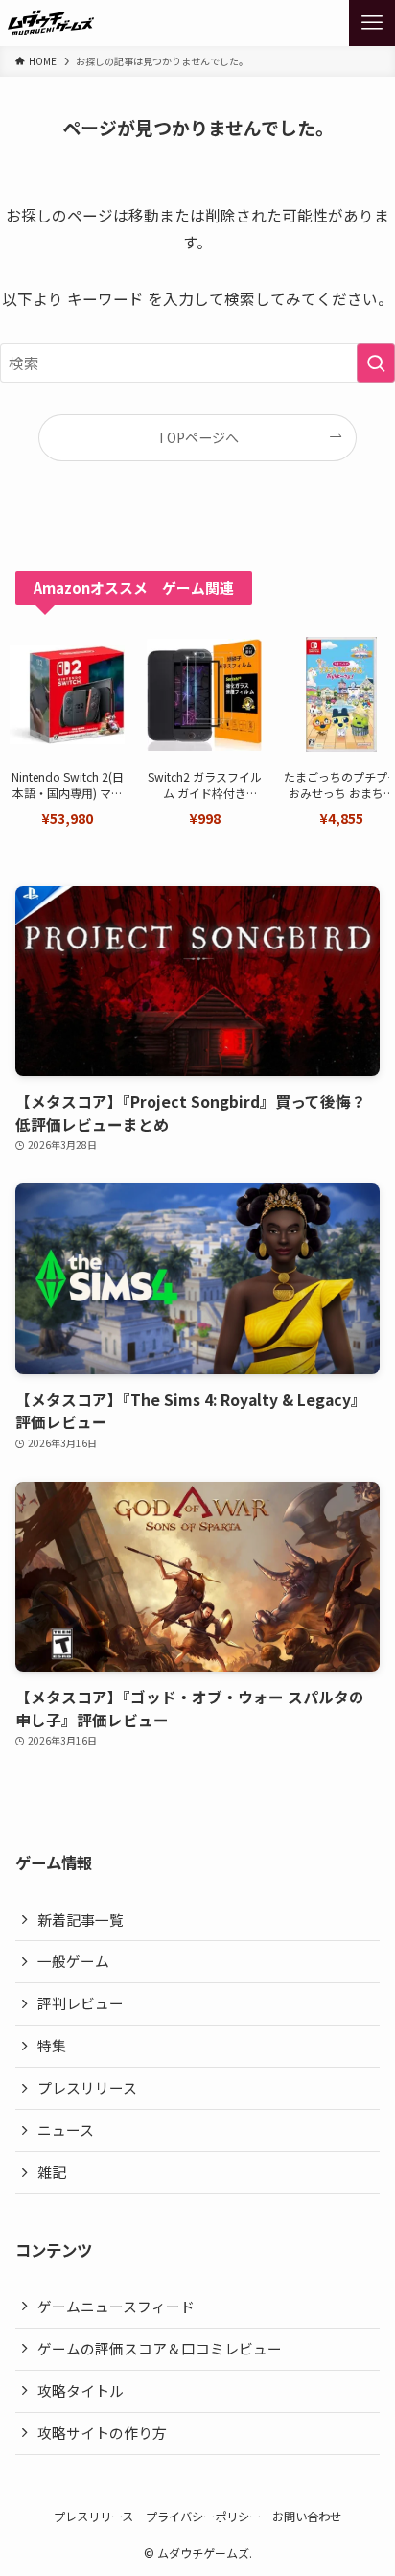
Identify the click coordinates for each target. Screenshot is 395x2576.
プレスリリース (87, 2087)
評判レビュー (81, 2003)
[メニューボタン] (372, 23)
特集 (52, 2045)
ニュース (66, 2130)
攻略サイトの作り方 (102, 2433)
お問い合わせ (307, 2517)
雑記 (52, 2172)
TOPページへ (198, 437)
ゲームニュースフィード (116, 2306)
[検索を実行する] (376, 363)
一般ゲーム (73, 1961)
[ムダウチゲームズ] (51, 23)
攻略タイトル (81, 2390)
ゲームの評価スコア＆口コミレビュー (160, 2348)
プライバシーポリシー (203, 2517)
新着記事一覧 (81, 1920)
